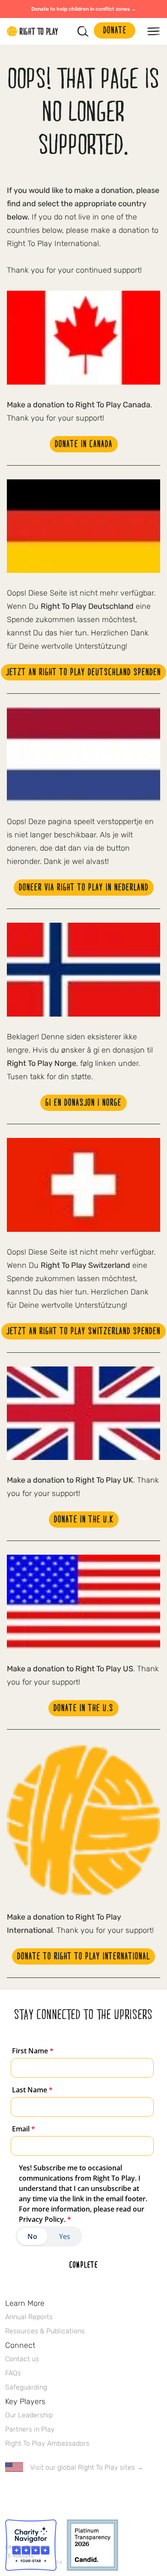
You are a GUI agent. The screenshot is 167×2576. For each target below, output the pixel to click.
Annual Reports (29, 2317)
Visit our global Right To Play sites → (87, 2467)
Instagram (46, 2492)
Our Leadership (29, 2415)
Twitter (28, 2492)
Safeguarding (26, 2387)
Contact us (22, 2359)
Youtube (82, 2492)
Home (33, 31)
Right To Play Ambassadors (47, 2443)
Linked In (64, 2492)
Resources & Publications (45, 2331)
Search (83, 31)
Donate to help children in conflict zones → (84, 9)
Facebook (10, 2492)
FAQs (13, 2373)
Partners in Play (30, 2429)
